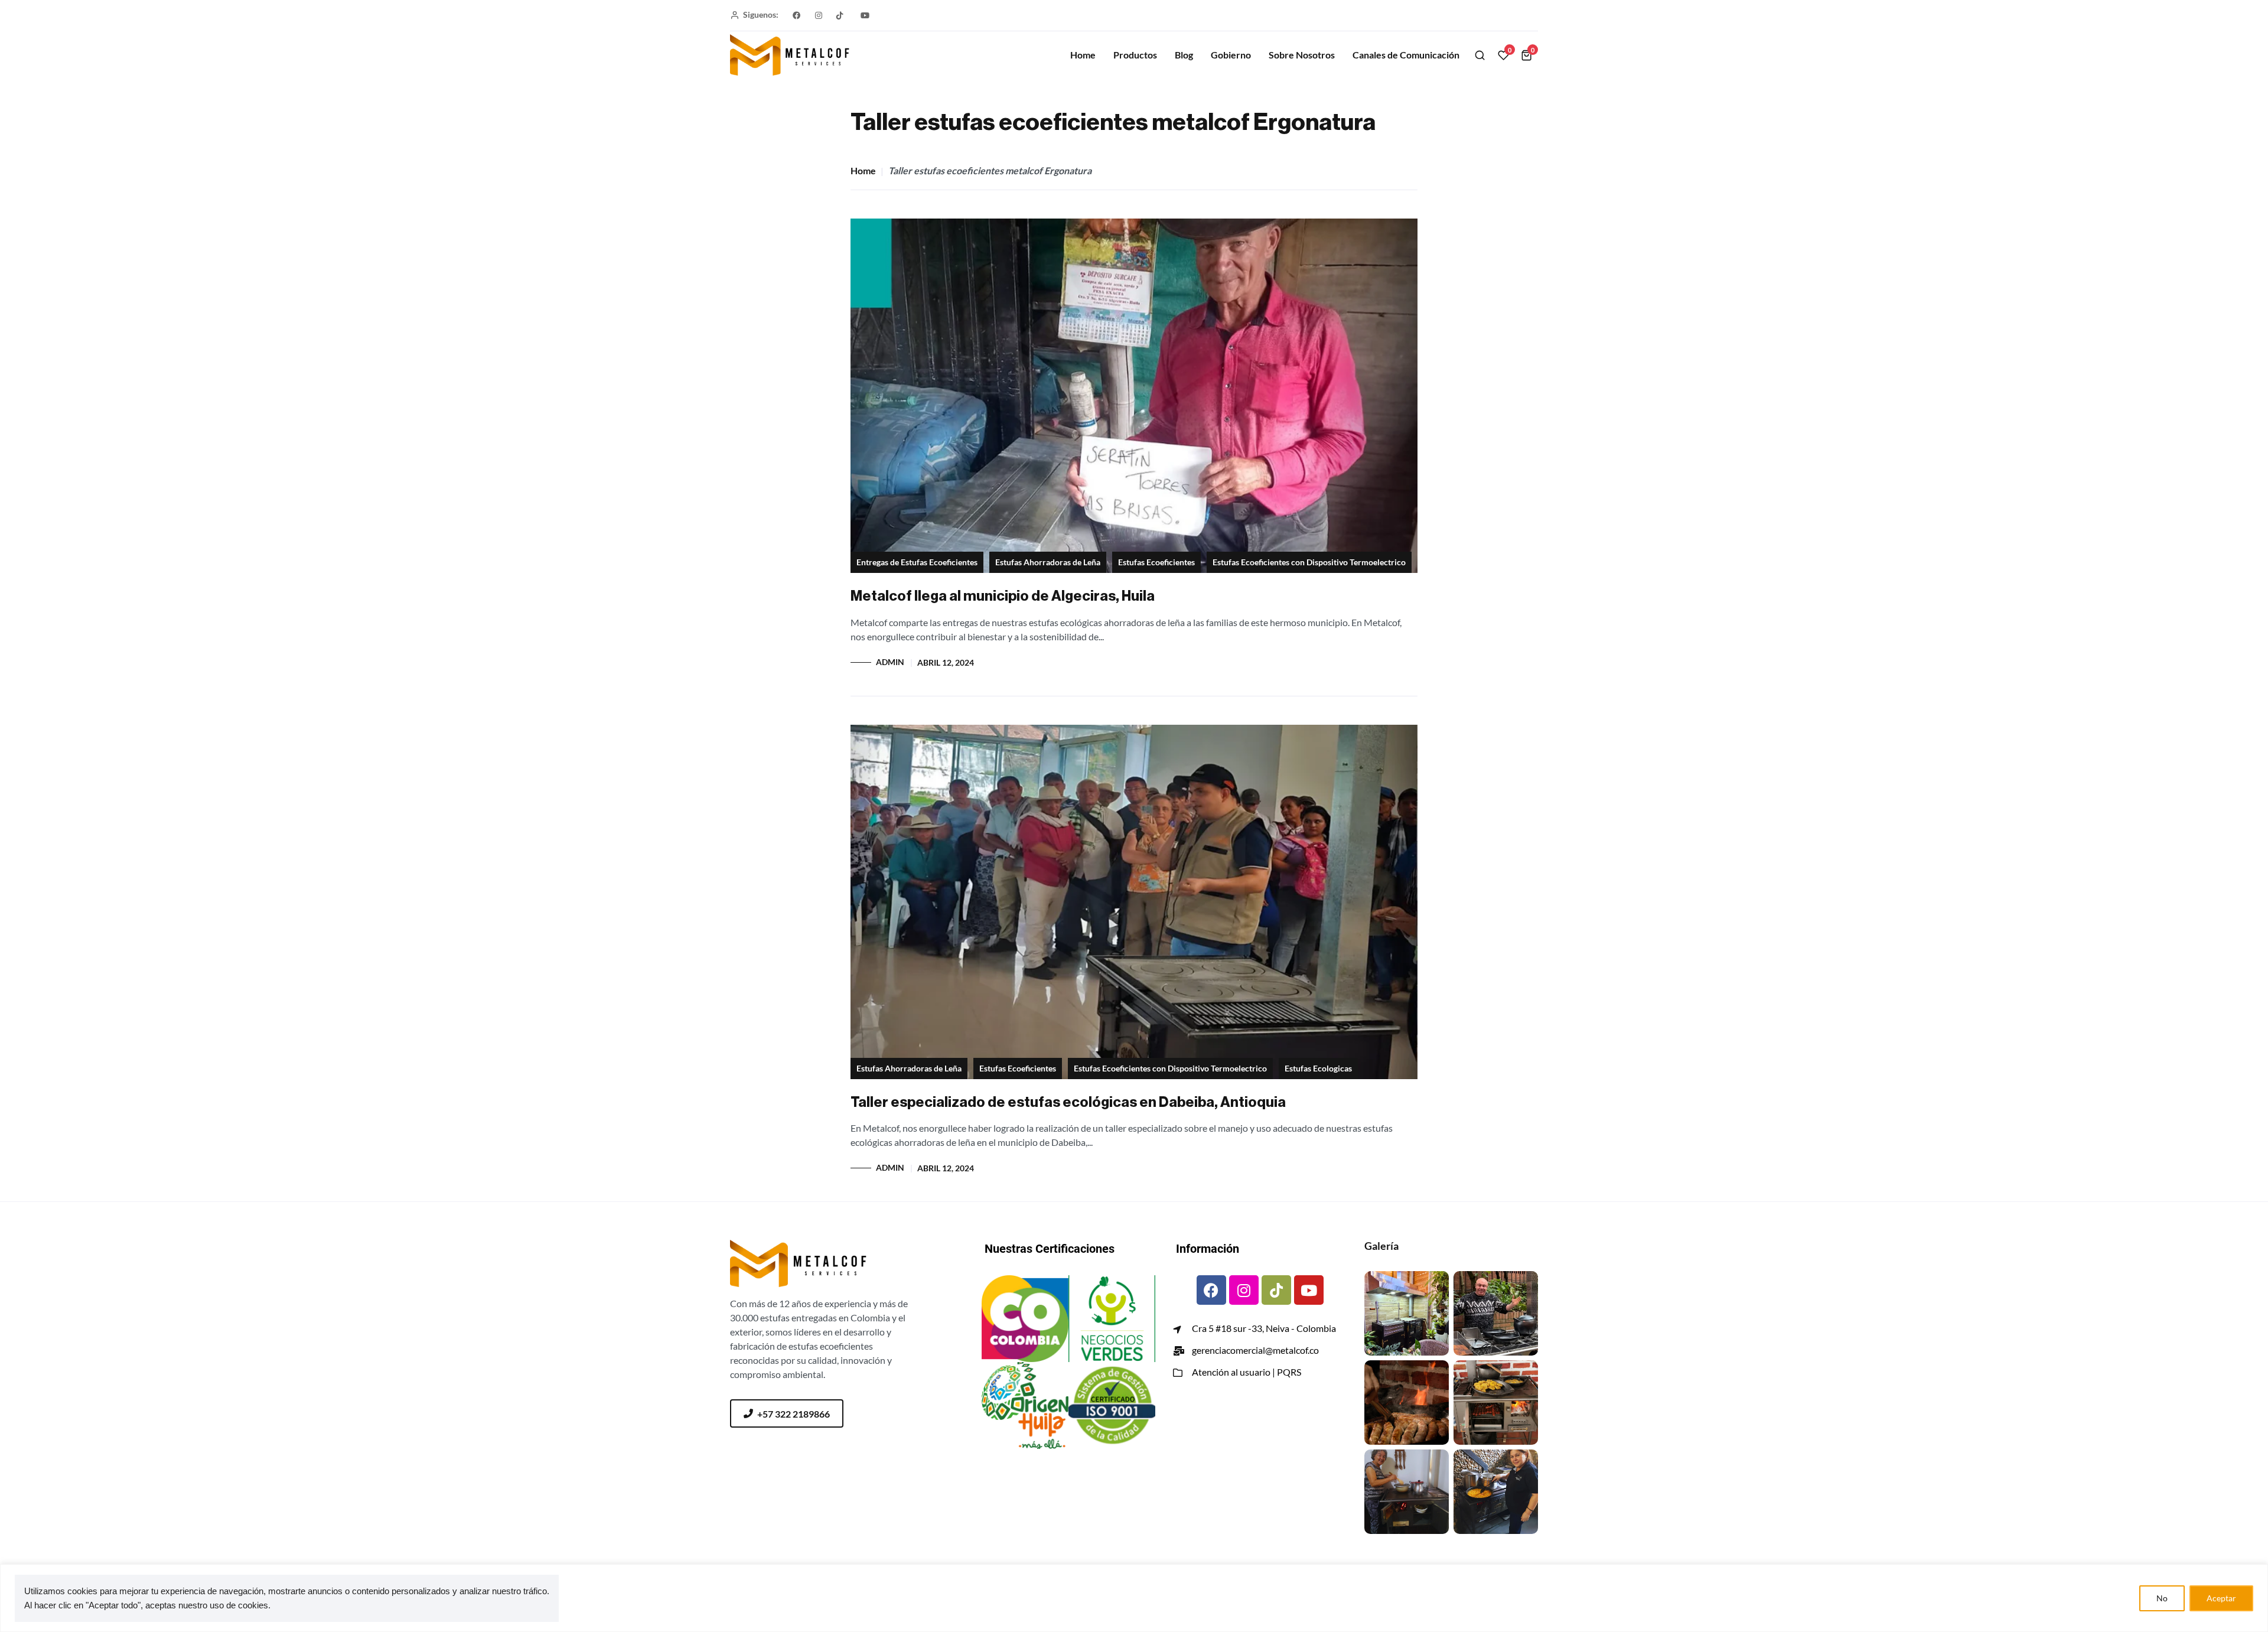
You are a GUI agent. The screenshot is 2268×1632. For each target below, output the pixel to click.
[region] (1134, 1598)
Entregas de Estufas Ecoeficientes (917, 562)
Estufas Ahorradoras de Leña (1048, 562)
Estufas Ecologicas (1318, 1069)
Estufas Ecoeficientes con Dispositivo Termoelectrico (1309, 562)
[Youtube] (1309, 1290)
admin (890, 662)
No (2162, 1598)
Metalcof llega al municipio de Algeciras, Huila (1003, 596)
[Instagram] (1244, 1290)
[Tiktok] (1276, 1290)
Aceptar (2221, 1598)
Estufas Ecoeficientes (1156, 562)
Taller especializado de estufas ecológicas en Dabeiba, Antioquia (1068, 1102)
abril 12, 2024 (946, 663)
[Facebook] (1211, 1290)
